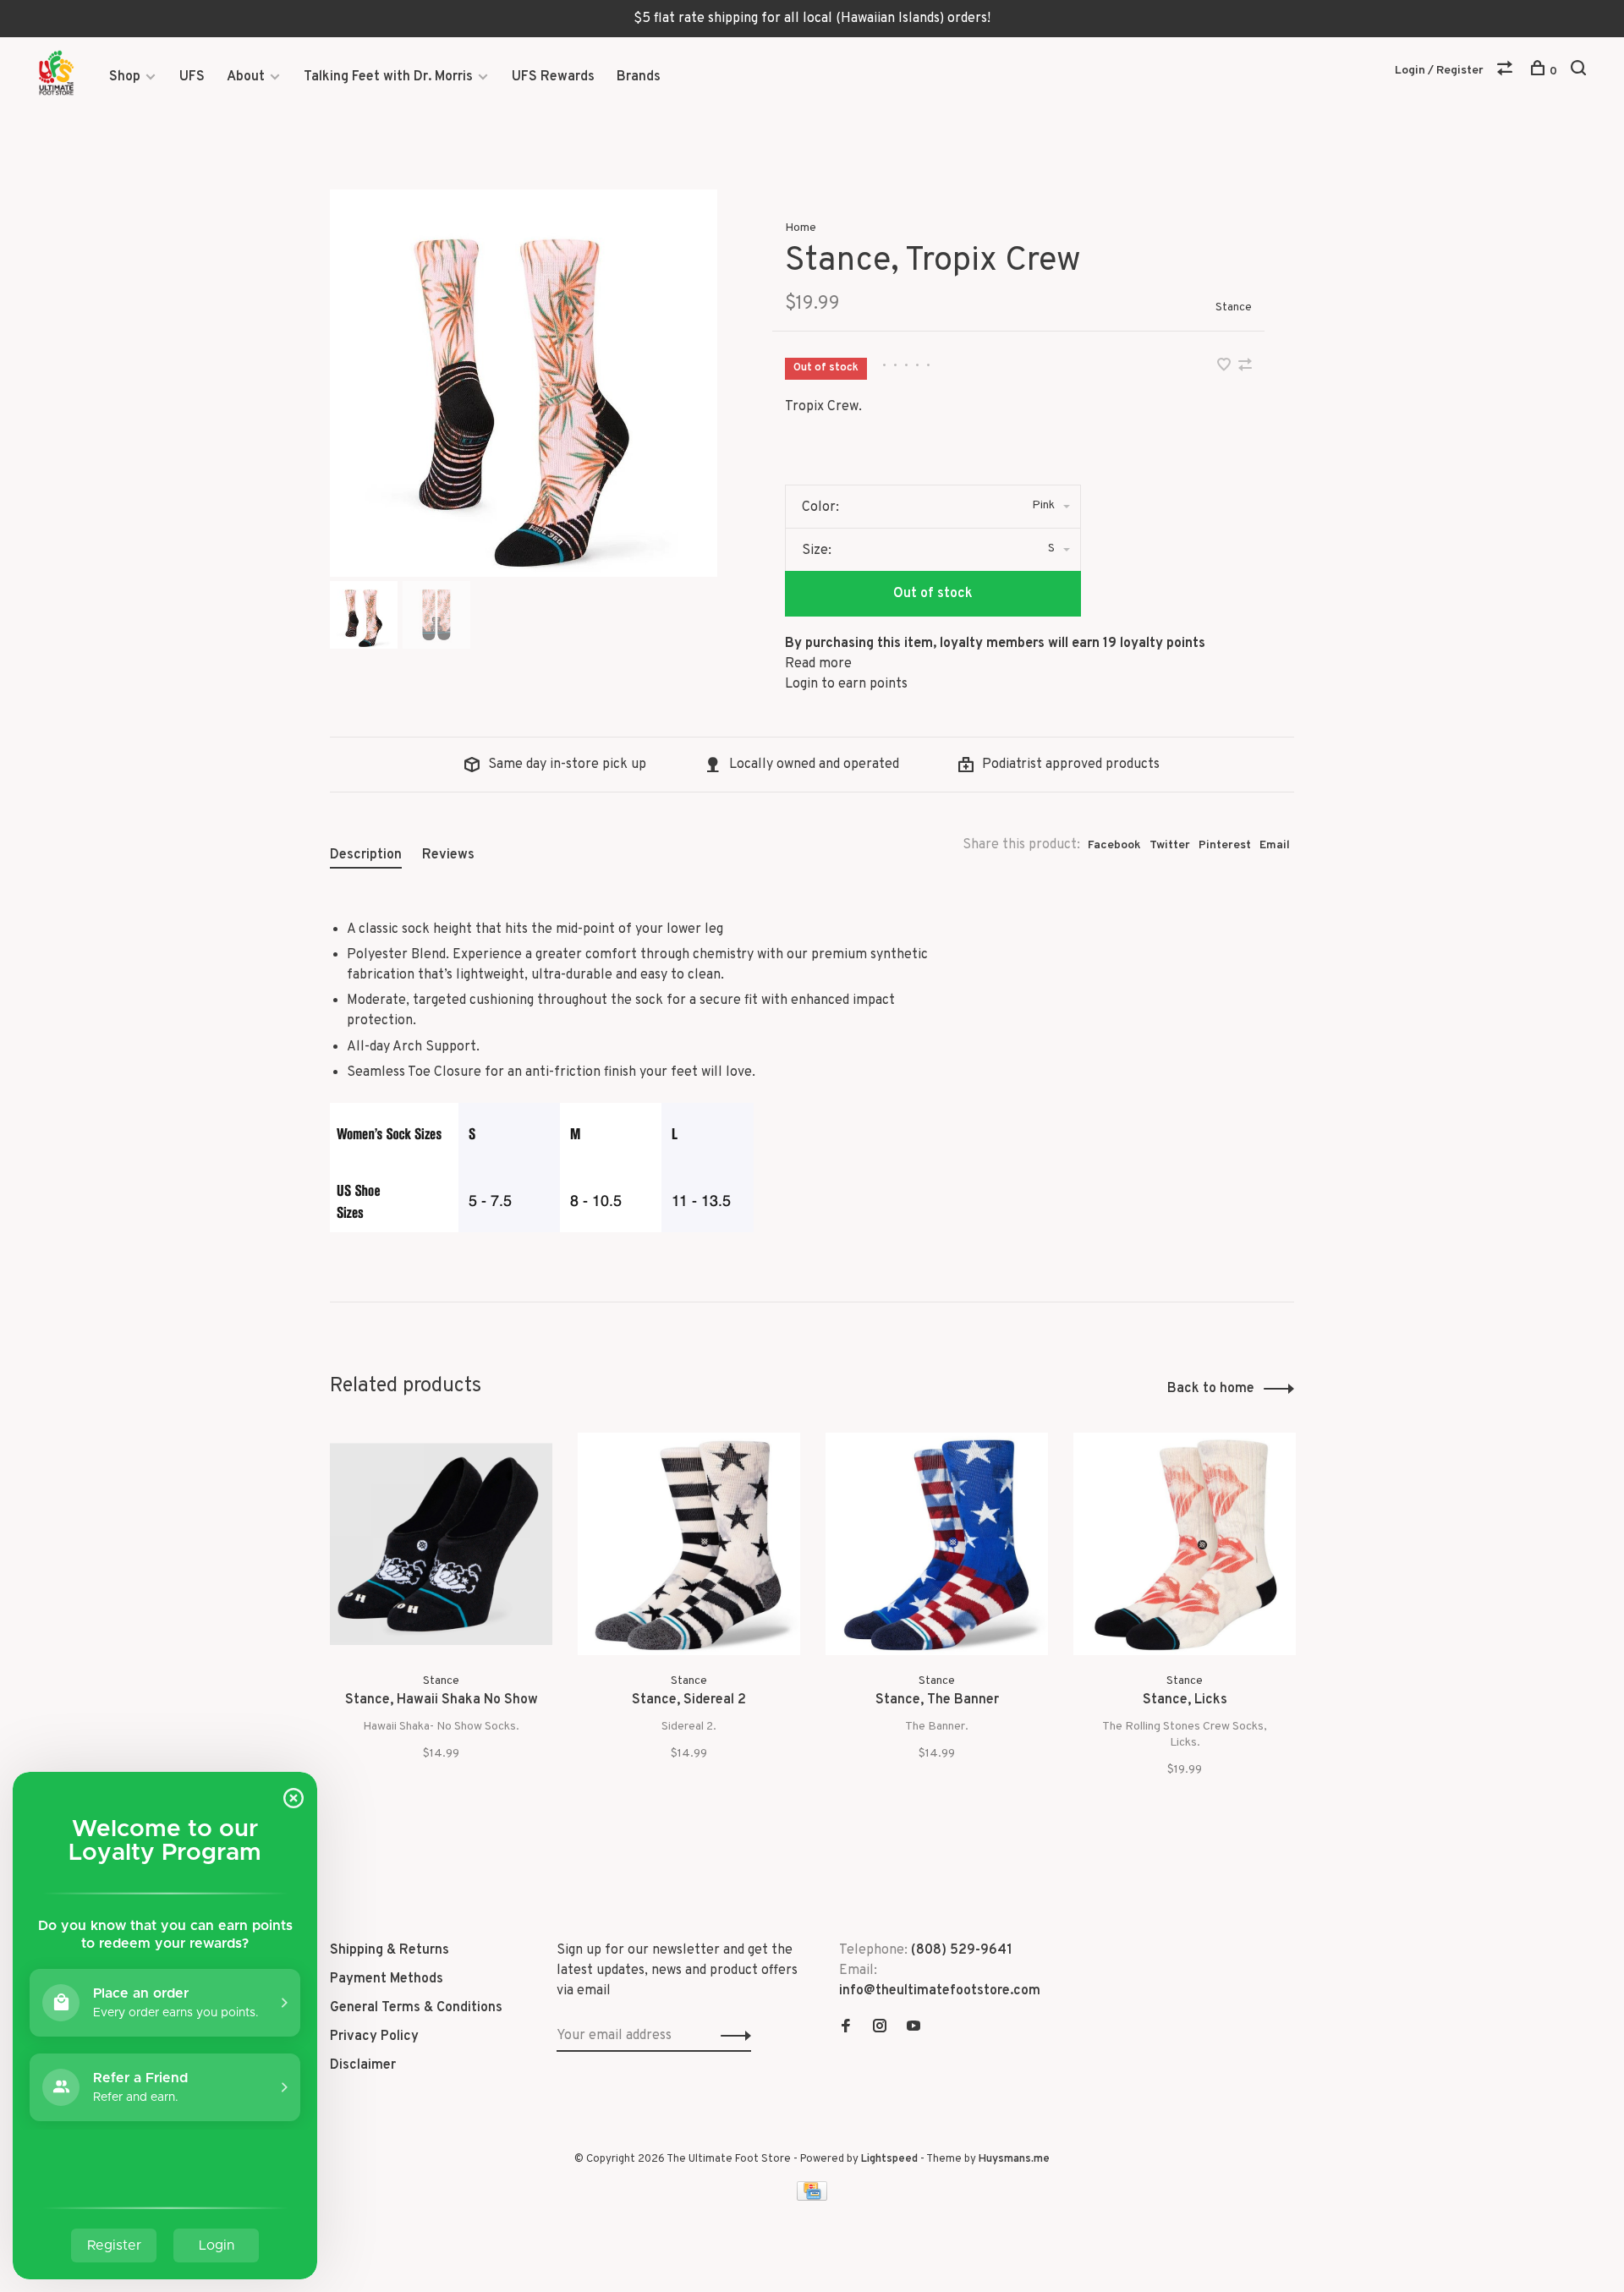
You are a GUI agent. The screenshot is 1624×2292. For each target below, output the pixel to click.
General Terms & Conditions (416, 2008)
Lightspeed (889, 2159)
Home (801, 228)
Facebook (1114, 845)
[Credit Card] (812, 2197)
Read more (818, 664)
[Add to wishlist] (1226, 367)
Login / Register (1439, 71)
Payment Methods (387, 1979)
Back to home (1211, 1389)
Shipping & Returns (390, 1950)
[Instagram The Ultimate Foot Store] (880, 2028)
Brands (639, 77)
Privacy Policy (374, 2037)
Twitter (1170, 845)
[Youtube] (913, 2028)
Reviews (448, 855)
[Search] (1580, 71)
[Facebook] (846, 2028)
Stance (1234, 307)
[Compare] (1507, 71)
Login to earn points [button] (846, 684)
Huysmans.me (1014, 2159)
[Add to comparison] (1245, 367)
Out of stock (933, 594)
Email (1275, 845)
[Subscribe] (731, 2036)
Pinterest (1225, 845)
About (246, 77)
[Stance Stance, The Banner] (937, 1544)
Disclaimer (363, 2065)
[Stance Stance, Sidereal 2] (689, 1544)
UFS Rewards (553, 77)
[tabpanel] (524, 383)
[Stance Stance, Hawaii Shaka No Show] (441, 1544)
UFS (192, 77)
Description (366, 855)
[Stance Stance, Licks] (1185, 1544)
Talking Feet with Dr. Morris (388, 77)
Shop (125, 77)
